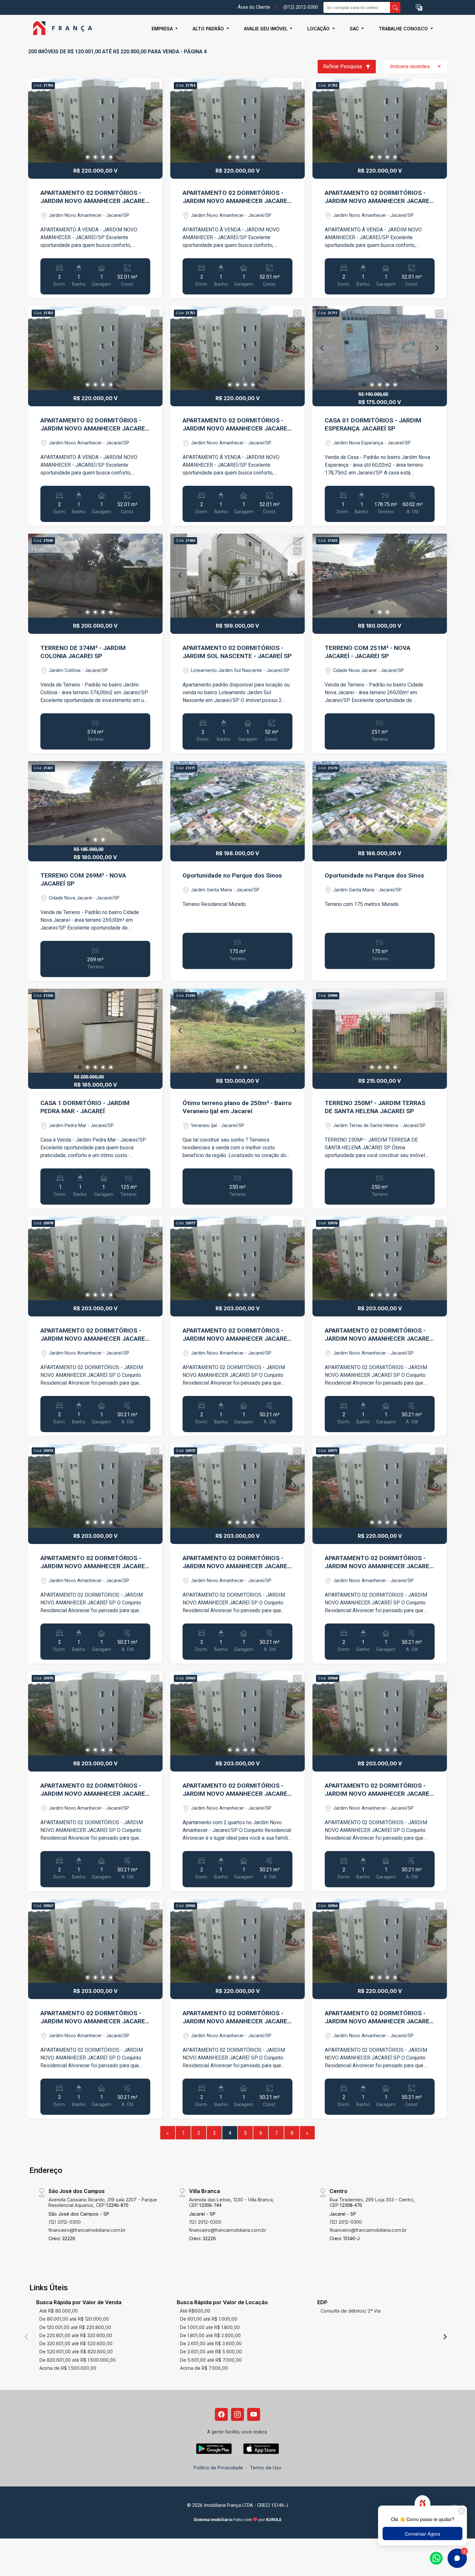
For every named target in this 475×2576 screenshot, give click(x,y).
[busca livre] (395, 7)
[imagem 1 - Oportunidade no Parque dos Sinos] (238, 803)
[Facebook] (221, 2414)
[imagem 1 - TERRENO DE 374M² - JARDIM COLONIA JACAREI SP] (95, 576)
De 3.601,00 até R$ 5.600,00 (211, 2352)
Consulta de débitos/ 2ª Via (351, 2311)
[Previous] (38, 121)
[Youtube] (254, 2414)
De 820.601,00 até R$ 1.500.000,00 (78, 2360)
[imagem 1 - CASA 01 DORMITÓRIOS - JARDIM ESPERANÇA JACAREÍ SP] (380, 348)
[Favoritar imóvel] (155, 86)
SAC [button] (355, 29)
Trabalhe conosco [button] (404, 29)
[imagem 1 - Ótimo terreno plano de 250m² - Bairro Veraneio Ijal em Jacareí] (238, 1031)
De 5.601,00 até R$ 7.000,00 (211, 2360)
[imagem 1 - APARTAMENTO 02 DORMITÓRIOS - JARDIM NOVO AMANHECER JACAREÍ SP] (95, 121)
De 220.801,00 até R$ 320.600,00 (76, 2335)
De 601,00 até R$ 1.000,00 (209, 2319)
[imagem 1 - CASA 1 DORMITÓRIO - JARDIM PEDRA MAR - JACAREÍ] (95, 1031)
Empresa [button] (163, 29)
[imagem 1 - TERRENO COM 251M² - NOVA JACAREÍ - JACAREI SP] (380, 576)
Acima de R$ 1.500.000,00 (68, 2368)
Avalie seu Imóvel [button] (266, 29)
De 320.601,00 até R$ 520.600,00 (76, 2343)
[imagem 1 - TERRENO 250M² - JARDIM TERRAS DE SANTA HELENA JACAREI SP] (380, 1031)
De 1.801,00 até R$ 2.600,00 (210, 2335)
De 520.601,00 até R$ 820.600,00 (76, 2352)
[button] (419, 8)
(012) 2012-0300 (301, 7)
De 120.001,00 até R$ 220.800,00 (75, 2327)
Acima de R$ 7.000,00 (204, 2368)
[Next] (152, 121)
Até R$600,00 (195, 2311)
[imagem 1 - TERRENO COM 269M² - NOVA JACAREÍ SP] (95, 803)
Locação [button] (319, 29)
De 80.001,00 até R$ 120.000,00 (74, 2319)
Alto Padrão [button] (209, 29)
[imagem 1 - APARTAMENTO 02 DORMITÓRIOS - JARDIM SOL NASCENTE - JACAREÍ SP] (238, 576)
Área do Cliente (254, 7)
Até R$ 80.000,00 (59, 2311)
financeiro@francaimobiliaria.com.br (87, 2230)
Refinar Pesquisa (343, 66)
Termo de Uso (266, 2468)
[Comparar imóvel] (155, 96)
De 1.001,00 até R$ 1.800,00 (210, 2327)
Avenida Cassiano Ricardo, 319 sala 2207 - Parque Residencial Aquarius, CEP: (103, 2202)
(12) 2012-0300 (65, 2222)
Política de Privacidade (218, 2468)
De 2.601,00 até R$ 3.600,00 (211, 2343)
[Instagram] (238, 2414)
